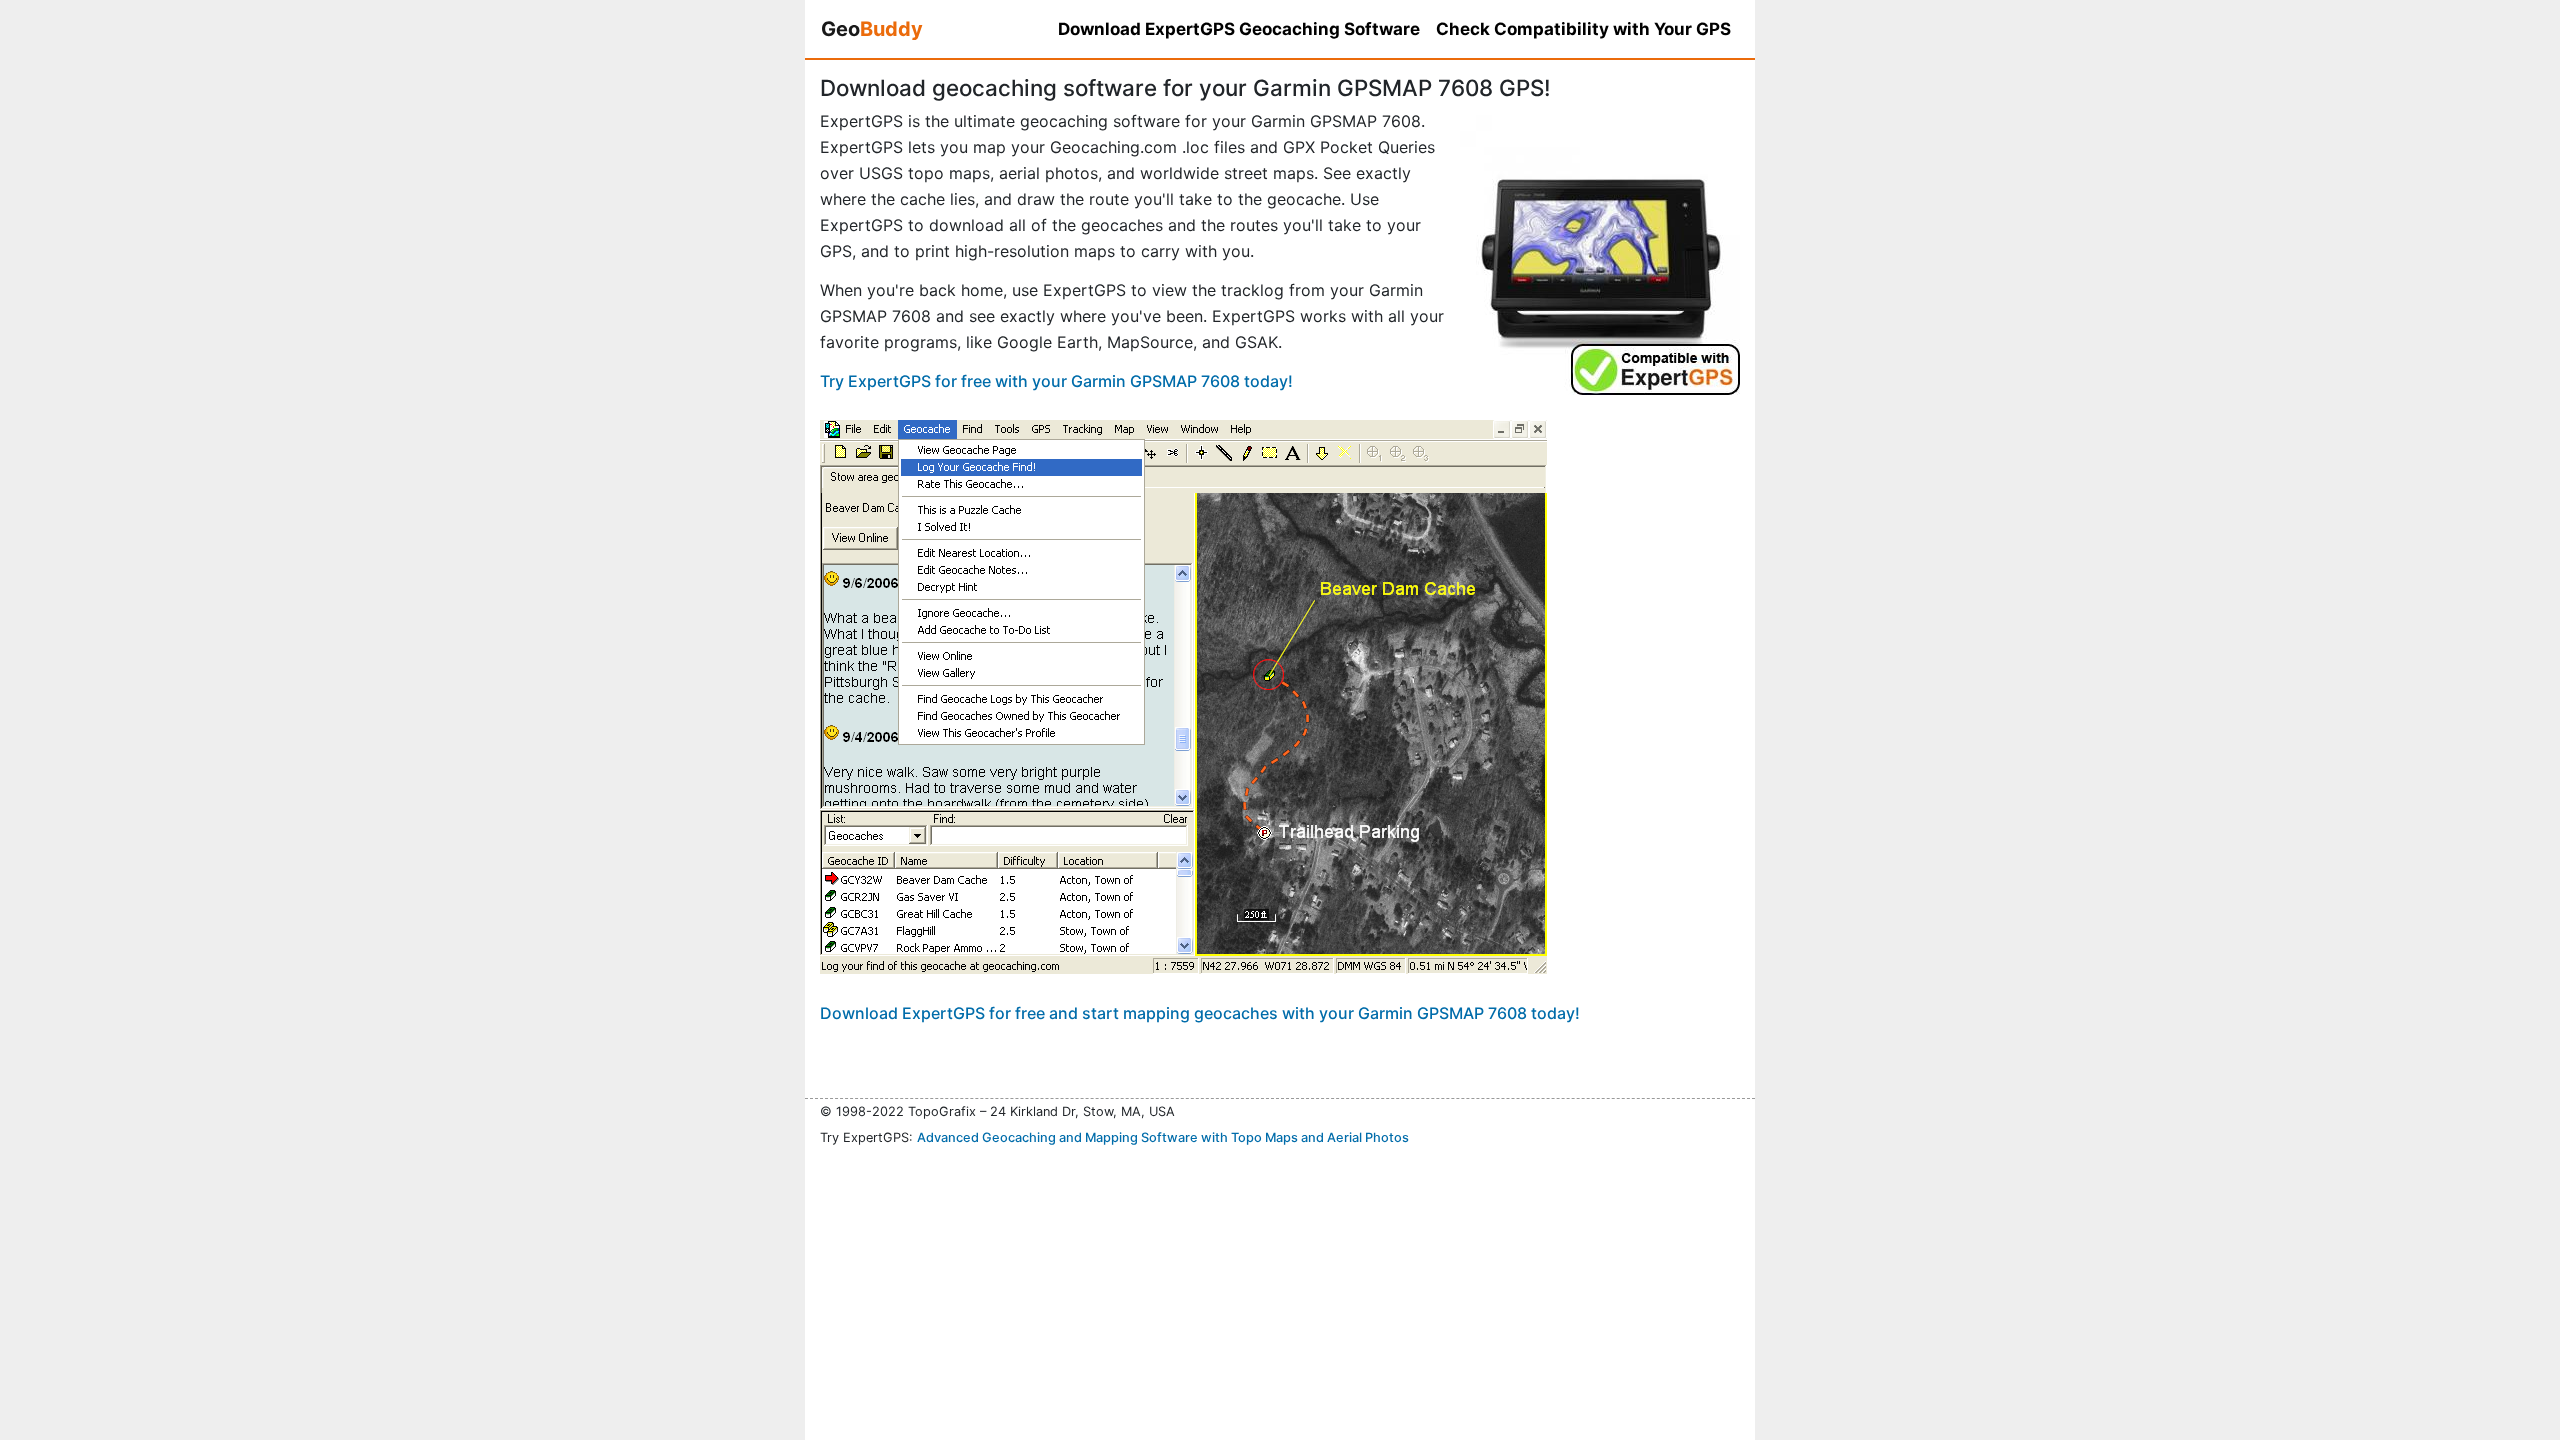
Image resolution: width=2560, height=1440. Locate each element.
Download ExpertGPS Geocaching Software (1239, 29)
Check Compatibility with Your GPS (1583, 29)
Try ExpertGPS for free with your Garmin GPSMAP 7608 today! (1056, 381)
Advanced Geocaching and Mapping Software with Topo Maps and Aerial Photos (1163, 1137)
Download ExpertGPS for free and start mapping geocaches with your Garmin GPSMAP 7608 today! (1200, 1013)
